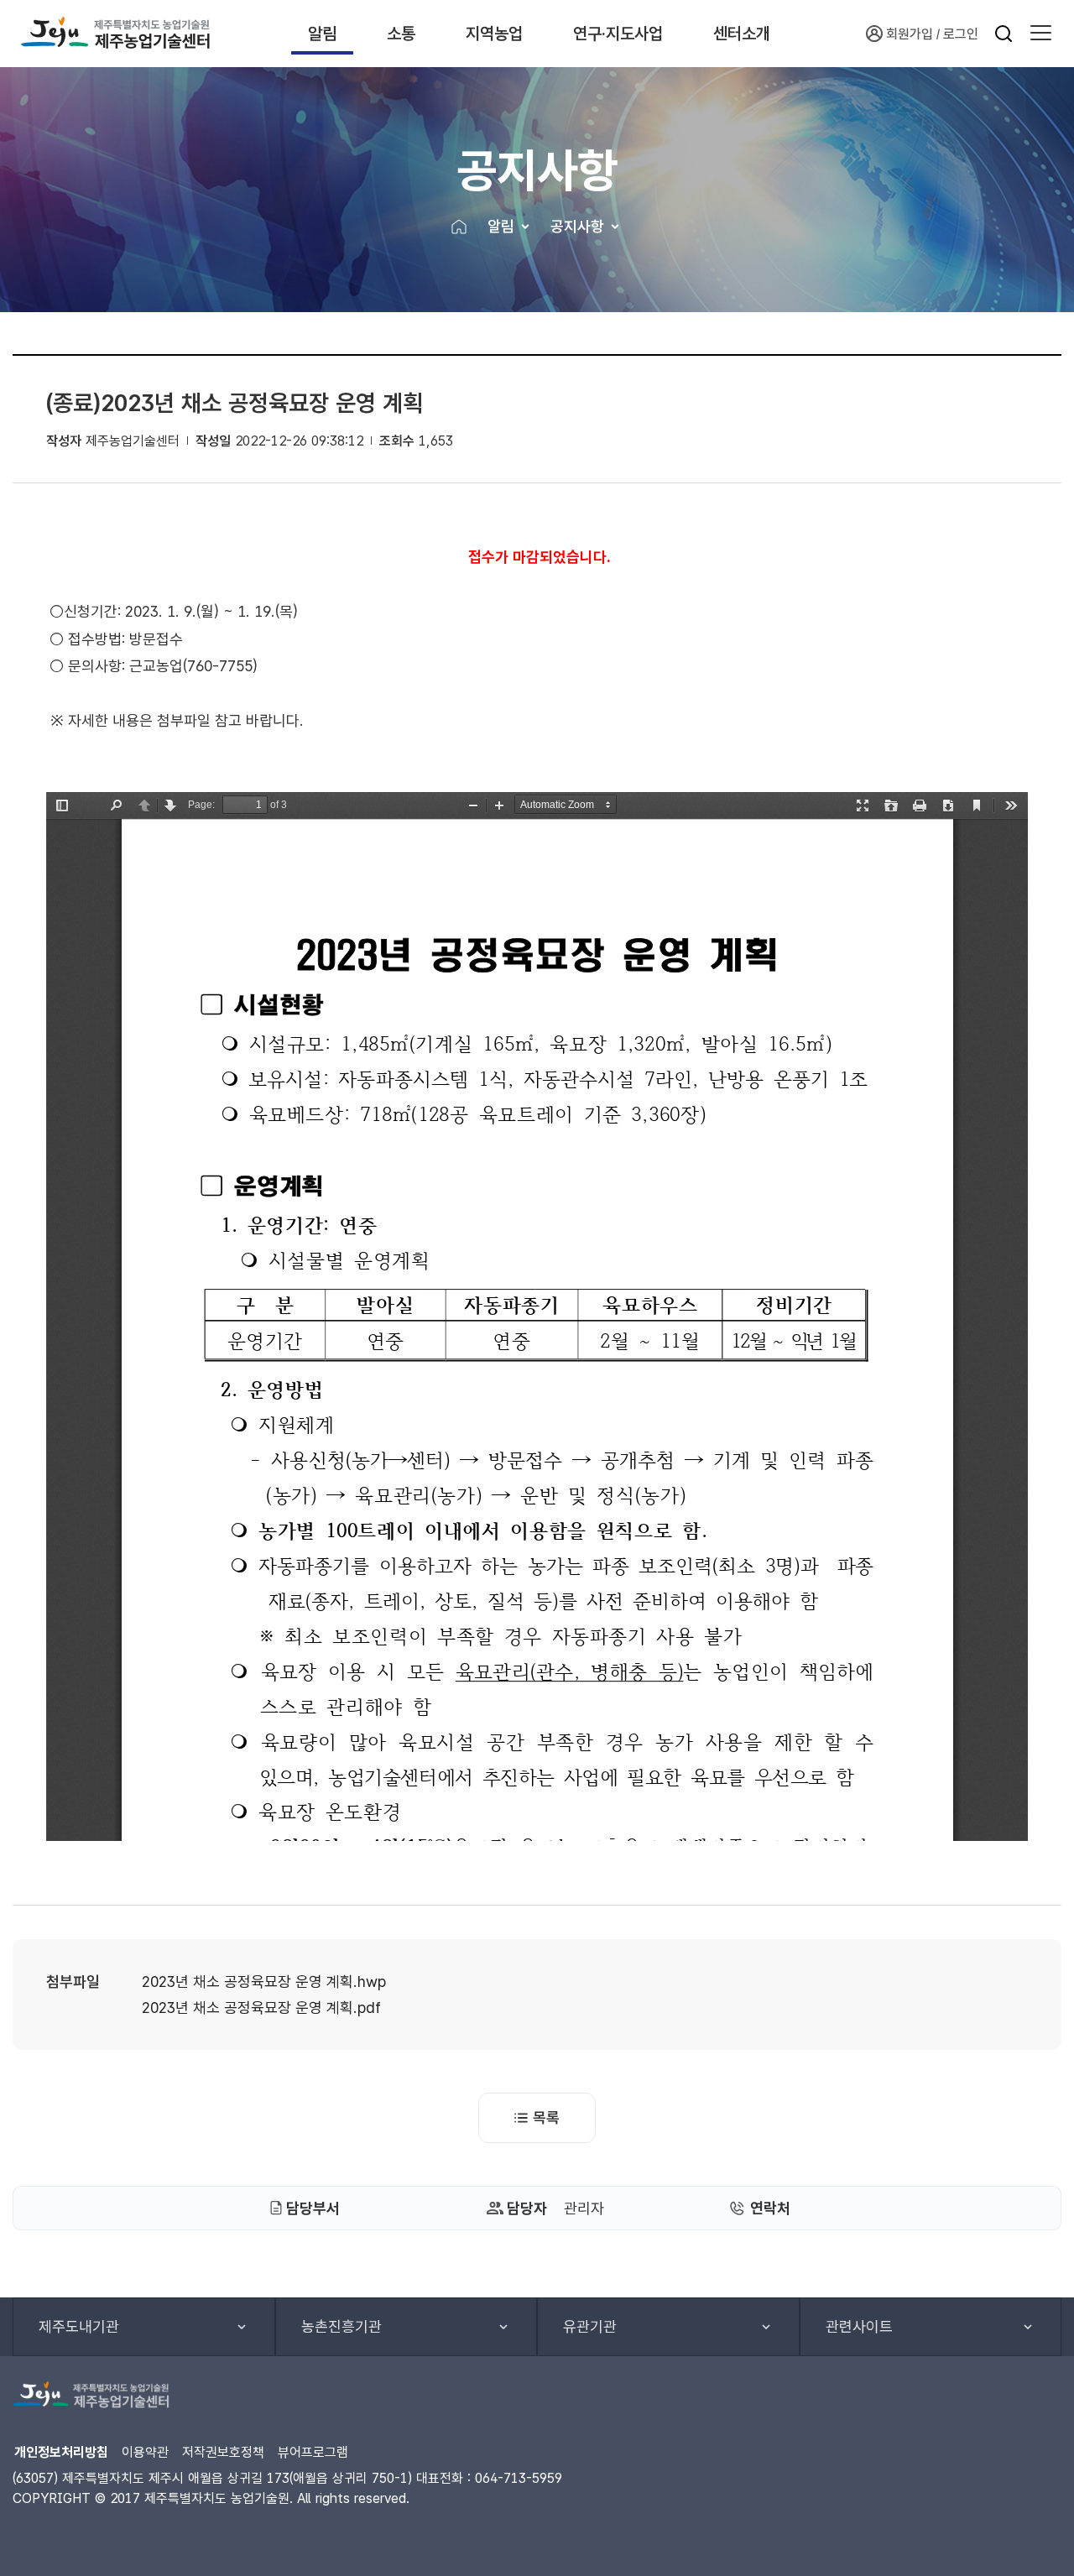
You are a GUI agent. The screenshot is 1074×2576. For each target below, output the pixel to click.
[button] (1041, 34)
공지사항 (577, 226)
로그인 (961, 34)
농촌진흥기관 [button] (341, 2326)
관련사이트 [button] (859, 2326)
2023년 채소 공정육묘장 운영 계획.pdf (261, 2008)
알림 (322, 34)
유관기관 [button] (590, 2326)
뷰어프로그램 (313, 2452)
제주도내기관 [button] (79, 2326)
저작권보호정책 (223, 2452)
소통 (401, 34)
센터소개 (742, 34)
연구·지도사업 (618, 34)
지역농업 (494, 34)
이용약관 (145, 2452)
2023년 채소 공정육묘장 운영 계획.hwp (264, 1982)
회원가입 (910, 34)
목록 (546, 2117)
